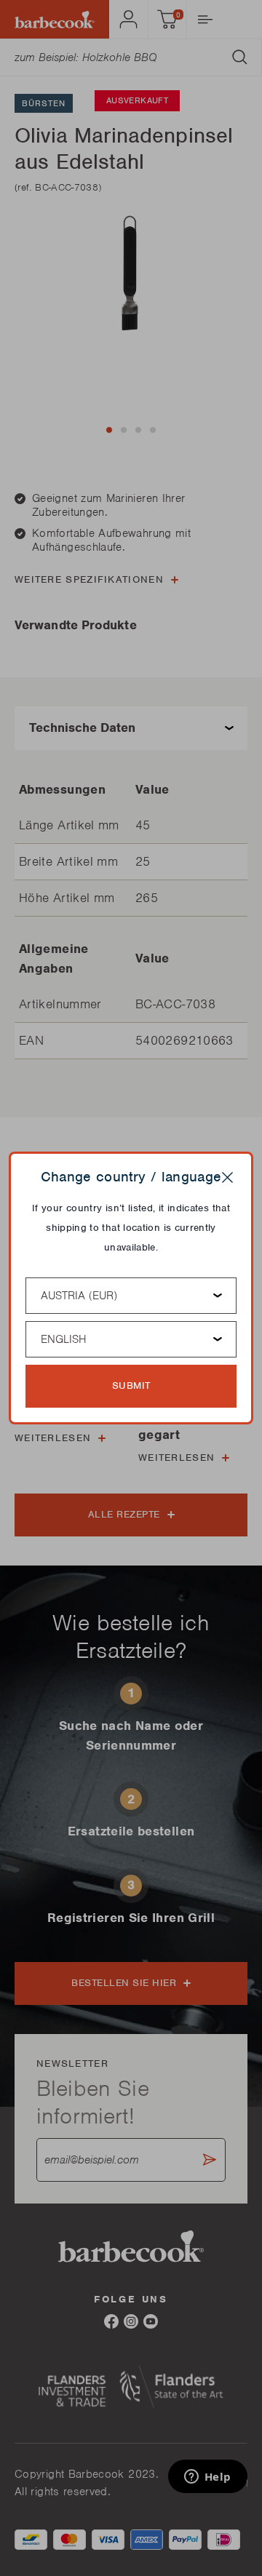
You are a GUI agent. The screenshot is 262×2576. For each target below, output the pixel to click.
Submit (131, 1385)
